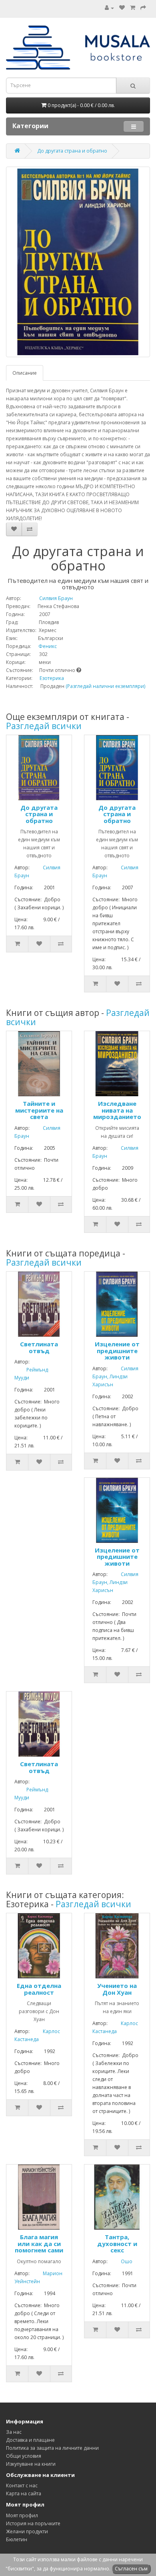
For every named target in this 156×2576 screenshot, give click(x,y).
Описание (25, 373)
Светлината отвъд (39, 1347)
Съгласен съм (131, 2569)
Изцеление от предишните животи (117, 1351)
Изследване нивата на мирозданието (117, 1110)
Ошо (121, 2261)
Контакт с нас (22, 2486)
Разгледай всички (44, 726)
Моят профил (22, 2515)
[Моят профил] (109, 8)
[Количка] (133, 8)
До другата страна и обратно (72, 151)
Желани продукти (27, 2531)
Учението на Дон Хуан (117, 1989)
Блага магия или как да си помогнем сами (39, 2243)
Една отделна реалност (39, 1989)
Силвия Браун (48, 598)
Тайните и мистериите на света (39, 1110)
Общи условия (24, 2456)
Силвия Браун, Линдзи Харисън (115, 1376)
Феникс (45, 646)
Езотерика (52, 678)
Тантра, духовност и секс (117, 2243)
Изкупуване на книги (31, 2464)
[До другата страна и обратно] (78, 262)
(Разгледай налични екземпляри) (105, 686)
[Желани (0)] (122, 8)
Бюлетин (17, 2539)
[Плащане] (143, 8)
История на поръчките (33, 2523)
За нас (14, 2432)
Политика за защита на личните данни (52, 2448)
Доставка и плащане (30, 2440)
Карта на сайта (24, 2494)
